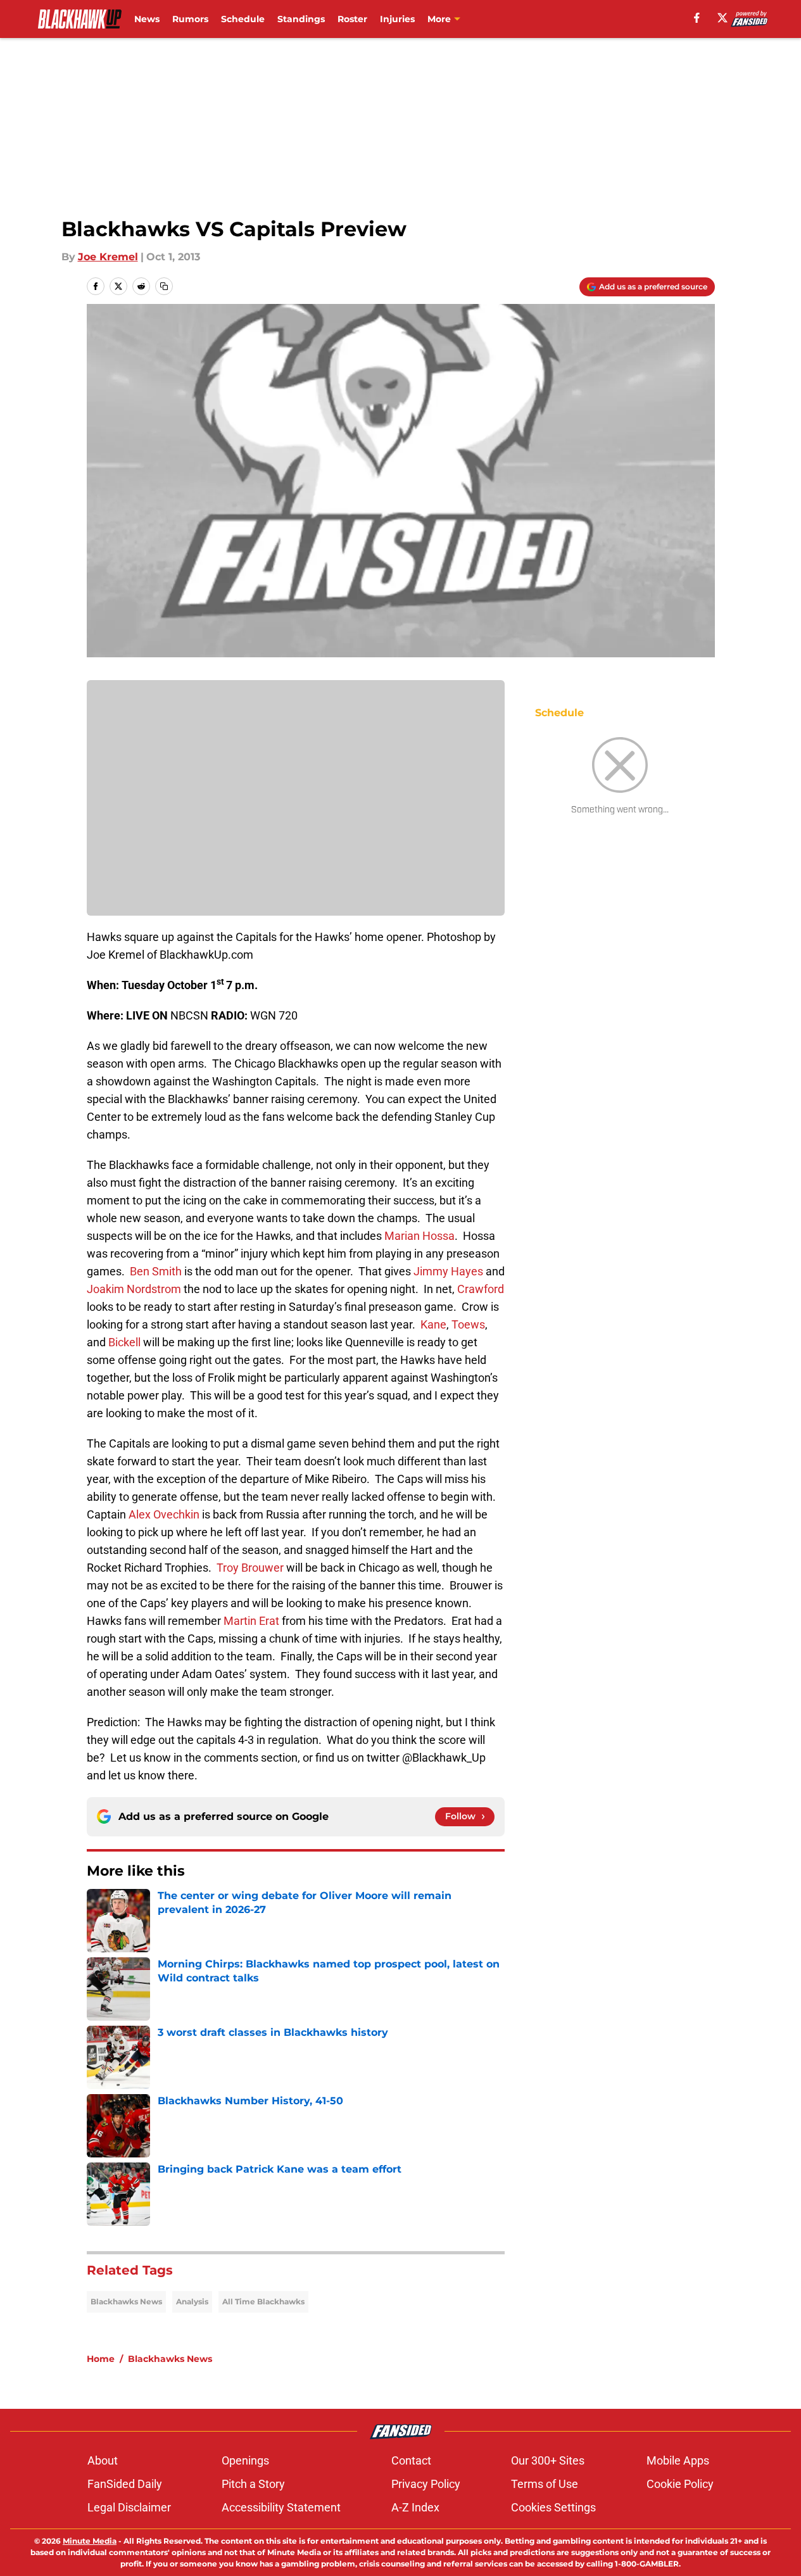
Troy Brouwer (250, 1568)
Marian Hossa (419, 1236)
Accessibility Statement (281, 2507)
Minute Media (90, 2541)
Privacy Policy (426, 2484)
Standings (301, 19)
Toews (468, 1324)
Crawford (481, 1289)
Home (101, 2359)
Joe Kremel (108, 257)
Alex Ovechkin (164, 1514)
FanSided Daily (125, 2484)
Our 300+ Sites (548, 2460)
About (103, 2460)
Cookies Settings (553, 2507)
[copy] (164, 286)
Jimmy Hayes (448, 1271)
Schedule (243, 19)
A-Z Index (415, 2507)
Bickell (124, 1342)
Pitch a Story (253, 2484)
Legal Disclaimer (129, 2507)
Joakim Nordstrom (134, 1289)
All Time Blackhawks (263, 2301)
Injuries (397, 19)
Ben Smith (156, 1271)
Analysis (192, 2301)
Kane (433, 1324)
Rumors (190, 19)
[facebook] (697, 18)
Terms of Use (545, 2484)
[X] (722, 18)
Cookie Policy (680, 2484)
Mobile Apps (678, 2460)
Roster (352, 19)
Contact (411, 2460)
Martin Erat (251, 1621)
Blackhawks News (126, 2301)
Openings (245, 2460)
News (147, 19)
